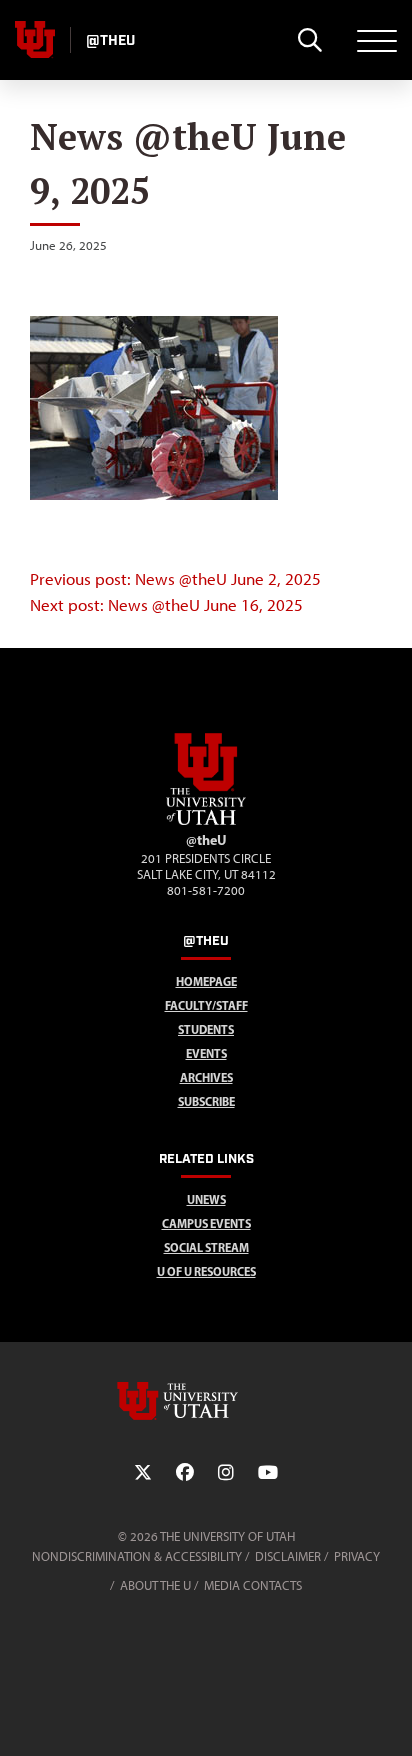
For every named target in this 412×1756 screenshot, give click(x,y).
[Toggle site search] (309, 40)
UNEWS (206, 1199)
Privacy (357, 1556)
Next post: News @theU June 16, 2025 (166, 605)
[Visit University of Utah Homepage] (35, 40)
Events (206, 1053)
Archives (206, 1077)
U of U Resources (206, 1271)
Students (206, 1029)
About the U (155, 1585)
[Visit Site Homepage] (206, 821)
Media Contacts (253, 1585)
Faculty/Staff (206, 1005)
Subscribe (206, 1101)
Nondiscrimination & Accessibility (137, 1556)
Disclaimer (288, 1556)
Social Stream (206, 1247)
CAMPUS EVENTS (206, 1223)
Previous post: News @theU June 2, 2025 (175, 579)
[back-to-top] (388, 1716)
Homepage (206, 981)
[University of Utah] (206, 1401)
